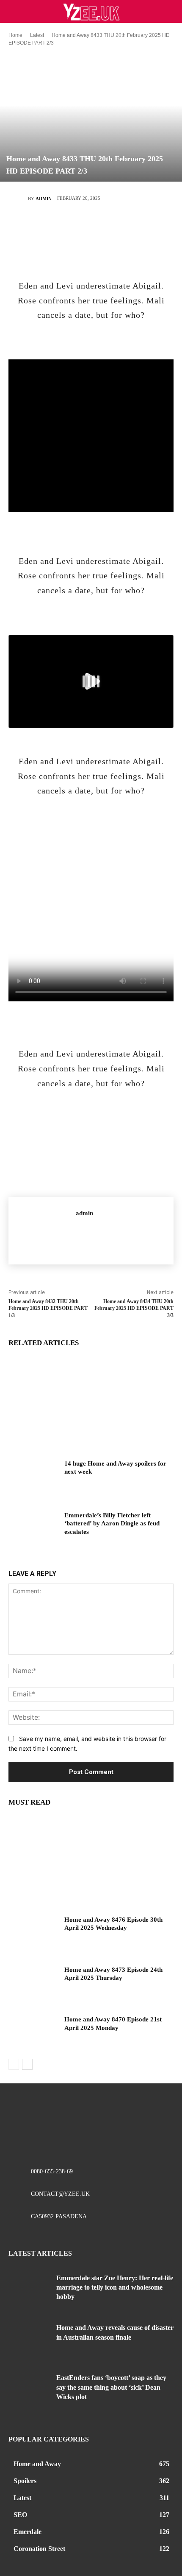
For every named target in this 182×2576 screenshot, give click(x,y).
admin (44, 199)
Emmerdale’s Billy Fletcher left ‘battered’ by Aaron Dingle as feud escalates (112, 1523)
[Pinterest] (91, 228)
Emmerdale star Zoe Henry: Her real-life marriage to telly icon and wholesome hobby (115, 2287)
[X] (65, 228)
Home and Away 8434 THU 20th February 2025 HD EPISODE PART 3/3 (134, 1309)
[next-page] (27, 2064)
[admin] (18, 199)
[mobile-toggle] (14, 11)
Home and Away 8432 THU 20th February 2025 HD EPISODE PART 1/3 (48, 1309)
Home (15, 35)
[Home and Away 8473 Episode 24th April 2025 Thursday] (33, 1983)
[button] (170, 11)
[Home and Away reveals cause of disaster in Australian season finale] (29, 2341)
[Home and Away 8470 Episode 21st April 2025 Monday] (33, 2033)
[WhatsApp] (116, 228)
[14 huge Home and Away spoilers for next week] (33, 1477)
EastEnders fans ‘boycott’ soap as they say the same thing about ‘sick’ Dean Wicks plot (111, 2387)
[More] (142, 228)
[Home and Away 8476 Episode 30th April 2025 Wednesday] (33, 1933)
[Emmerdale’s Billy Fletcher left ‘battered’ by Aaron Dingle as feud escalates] (33, 1529)
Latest (37, 35)
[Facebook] (40, 228)
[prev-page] (14, 2064)
